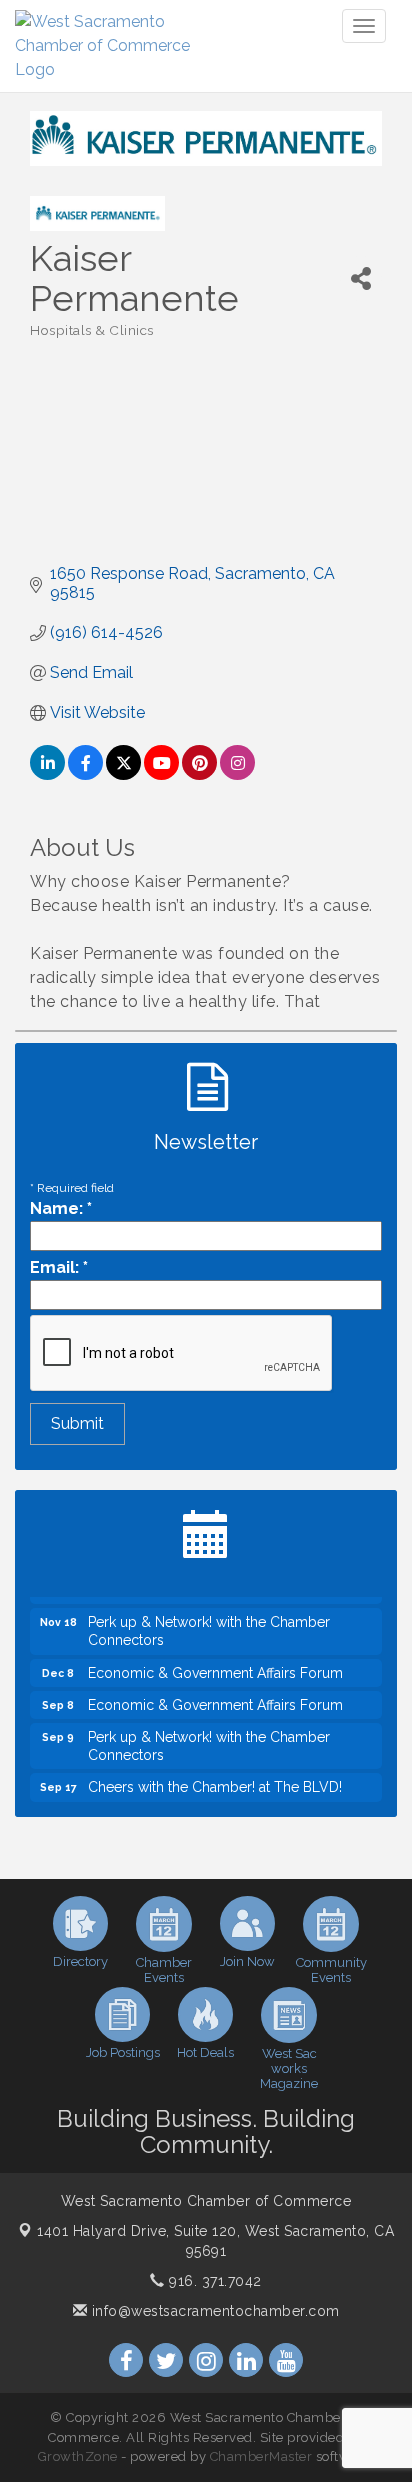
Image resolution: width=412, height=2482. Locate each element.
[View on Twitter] (123, 774)
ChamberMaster (261, 2456)
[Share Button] (361, 278)
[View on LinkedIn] (47, 774)
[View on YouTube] (161, 774)
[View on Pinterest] (199, 774)
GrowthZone (78, 2456)
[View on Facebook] (85, 774)
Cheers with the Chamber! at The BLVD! (215, 1781)
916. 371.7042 (213, 2281)
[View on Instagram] (237, 774)
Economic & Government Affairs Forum (215, 1667)
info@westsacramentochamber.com (213, 2311)
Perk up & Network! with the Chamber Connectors (209, 1625)
